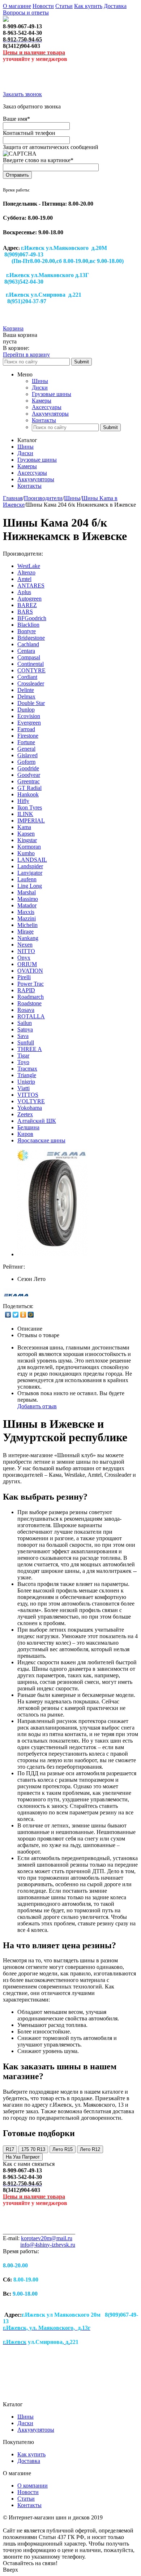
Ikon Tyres (30, 807)
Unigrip (26, 1082)
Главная (13, 498)
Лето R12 (90, 2149)
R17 (10, 2149)
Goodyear (29, 775)
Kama (24, 827)
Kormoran (29, 847)
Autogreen (29, 599)
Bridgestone (31, 638)
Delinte (26, 690)
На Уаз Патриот (23, 2157)
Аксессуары (47, 407)
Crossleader (31, 683)
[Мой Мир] (31, 1315)
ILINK (25, 814)
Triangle (27, 1075)
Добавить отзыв (37, 1406)
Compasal (29, 657)
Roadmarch (31, 997)
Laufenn (27, 879)
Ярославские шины (41, 1140)
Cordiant (27, 677)
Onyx (24, 958)
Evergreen (29, 723)
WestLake (29, 566)
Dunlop (26, 710)
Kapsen (26, 834)
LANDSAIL (32, 860)
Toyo (23, 1062)
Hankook (28, 794)
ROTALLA (31, 1016)
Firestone (28, 736)
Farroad (26, 729)
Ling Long (30, 886)
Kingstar (27, 840)
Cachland (28, 644)
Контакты (44, 420)
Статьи (64, 6)
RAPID (26, 990)
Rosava (26, 1010)
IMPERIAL (31, 821)
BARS (25, 612)
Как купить (88, 6)
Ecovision (29, 716)
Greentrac (29, 781)
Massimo (28, 899)
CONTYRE (31, 670)
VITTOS (28, 1095)
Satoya (25, 1029)
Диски (40, 388)
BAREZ (27, 605)
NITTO (26, 951)
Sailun (25, 1023)
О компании (33, 2486)
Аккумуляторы (50, 414)
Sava (23, 1036)
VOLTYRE (31, 1101)
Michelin (27, 925)
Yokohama (30, 1108)
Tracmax (27, 1069)
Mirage (25, 932)
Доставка (115, 6)
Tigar (23, 1056)
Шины (40, 381)
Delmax (26, 696)
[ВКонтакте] (8, 1315)
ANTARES (31, 586)
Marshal (27, 892)
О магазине (17, 6)
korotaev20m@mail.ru (47, 2238)
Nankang (28, 938)
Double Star (31, 703)
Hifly (23, 801)
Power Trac (31, 984)
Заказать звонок (22, 94)
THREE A (30, 1049)
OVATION (30, 971)
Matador (27, 905)
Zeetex (25, 1114)
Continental (31, 664)
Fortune (26, 742)
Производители (43, 498)
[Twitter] (16, 1315)
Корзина (13, 328)
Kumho (26, 853)
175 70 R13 (33, 2149)
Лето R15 (63, 2149)
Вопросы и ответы (26, 13)
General (26, 749)
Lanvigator (30, 873)
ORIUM (27, 964)
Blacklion (28, 625)
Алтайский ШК (37, 1121)
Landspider (30, 866)
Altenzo (26, 572)
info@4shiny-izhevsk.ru (48, 2245)
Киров (25, 1134)
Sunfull (26, 1042)
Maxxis (26, 912)
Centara (26, 651)
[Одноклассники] (23, 1315)
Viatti (23, 1088)
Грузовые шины (52, 394)
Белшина (28, 1127)
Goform (26, 762)
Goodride (28, 768)
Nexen (25, 945)
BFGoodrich (32, 618)
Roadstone (29, 1003)
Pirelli (24, 977)
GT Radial (29, 788)
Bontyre (27, 631)
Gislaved (27, 755)
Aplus (24, 592)
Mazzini (27, 918)
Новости (43, 6)
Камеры (42, 401)
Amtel (24, 579)
